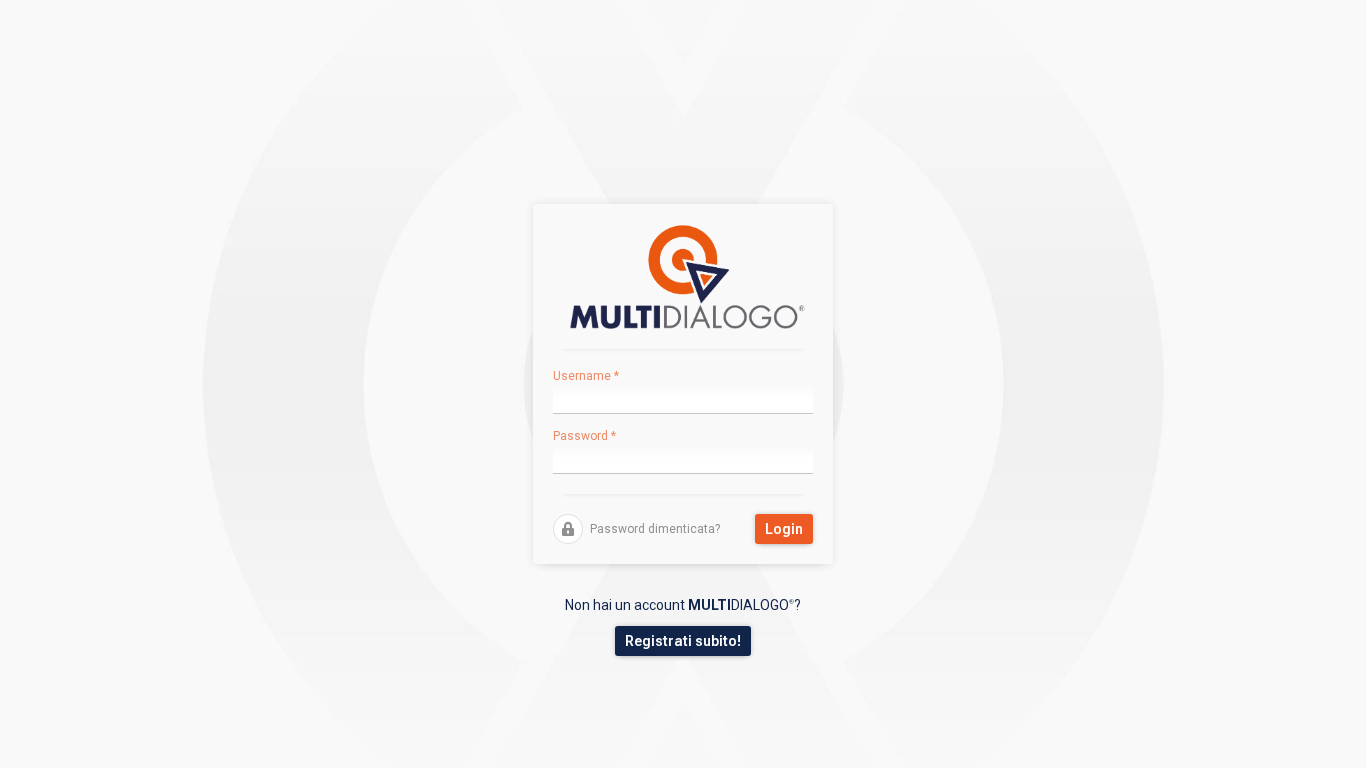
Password (584, 436)
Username (586, 376)
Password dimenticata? (655, 529)
